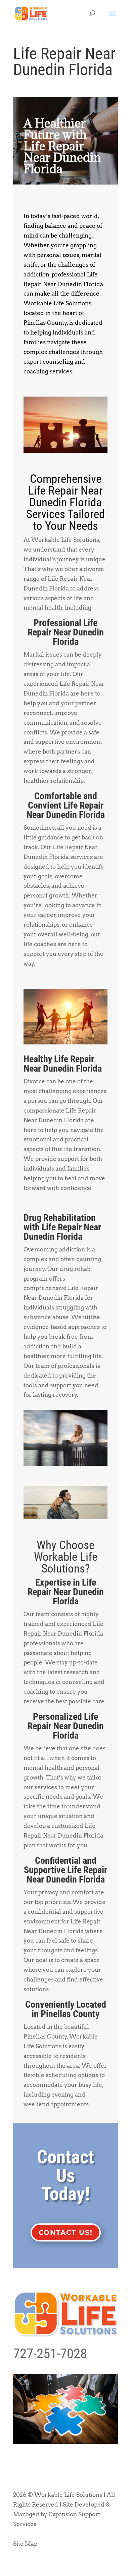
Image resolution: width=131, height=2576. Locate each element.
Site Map (25, 2544)
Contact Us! (66, 2232)
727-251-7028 (50, 2354)
